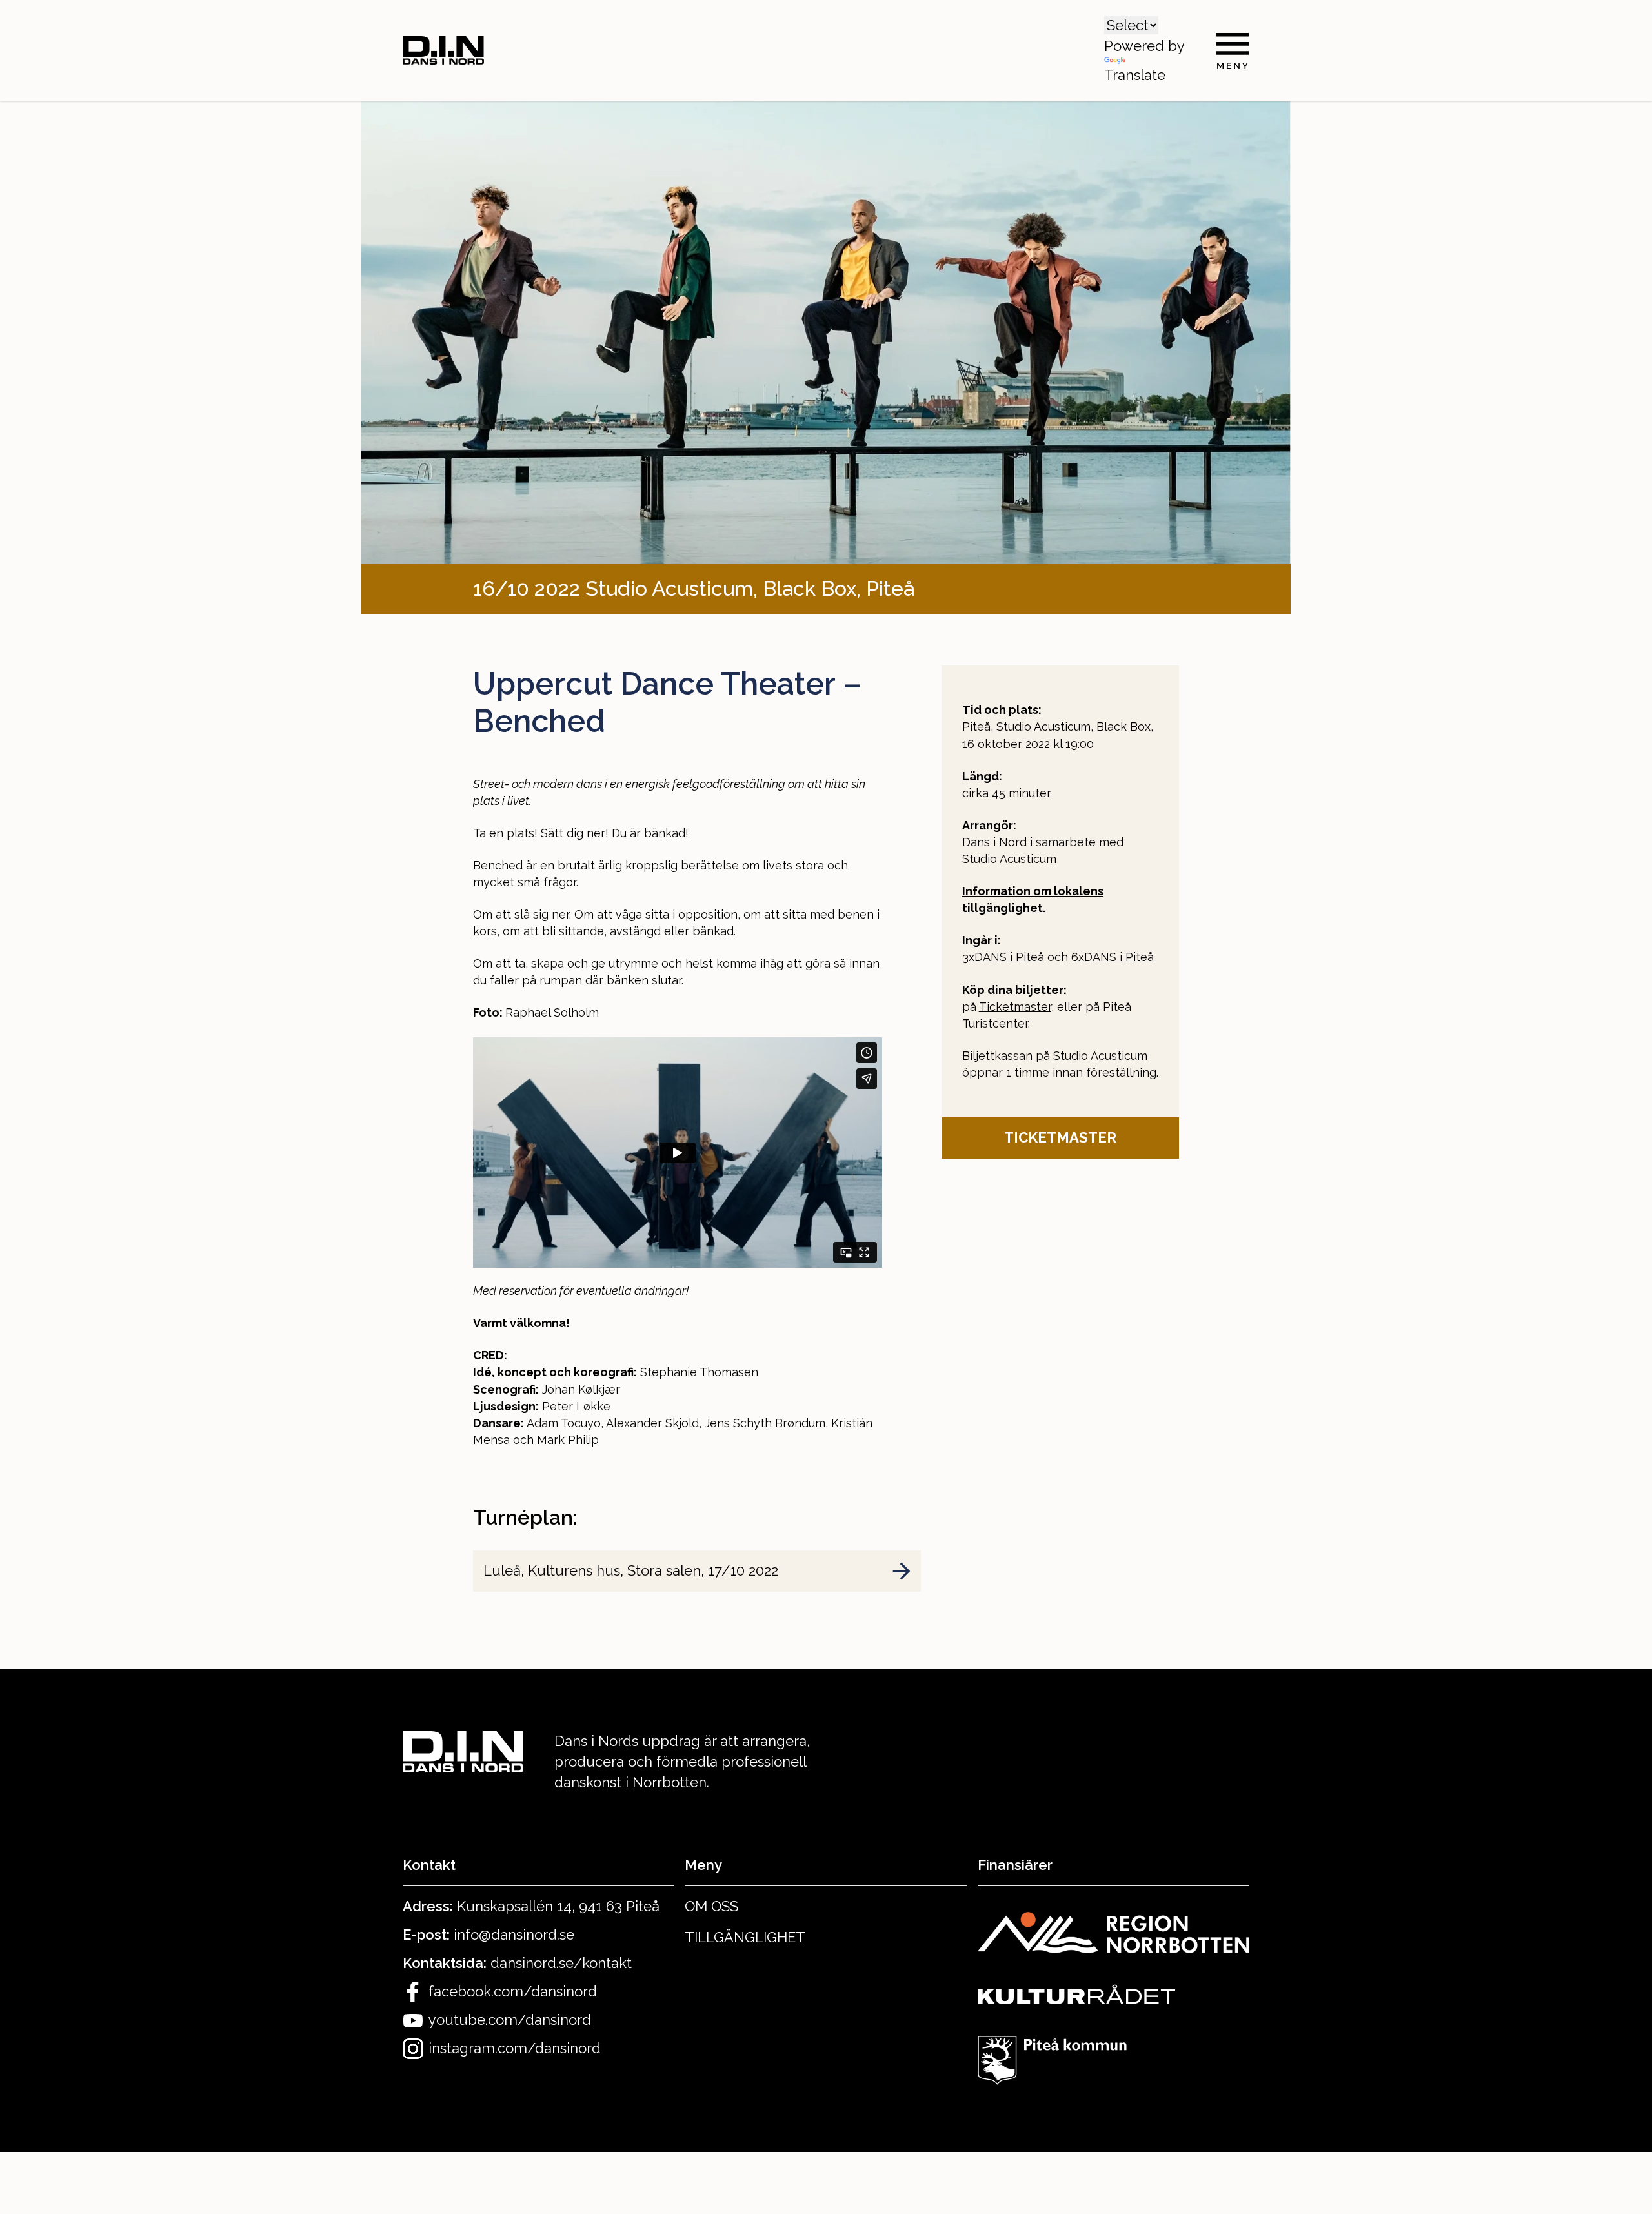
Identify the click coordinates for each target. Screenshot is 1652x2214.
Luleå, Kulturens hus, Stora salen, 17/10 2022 (631, 1570)
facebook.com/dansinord (513, 1991)
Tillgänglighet (745, 1937)
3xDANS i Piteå (1003, 957)
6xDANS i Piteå (1113, 957)
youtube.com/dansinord (510, 2020)
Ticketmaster (1015, 1007)
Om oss (711, 1906)
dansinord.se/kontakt (561, 1963)
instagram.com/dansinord (515, 2048)
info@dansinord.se (514, 1935)
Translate (1135, 75)
